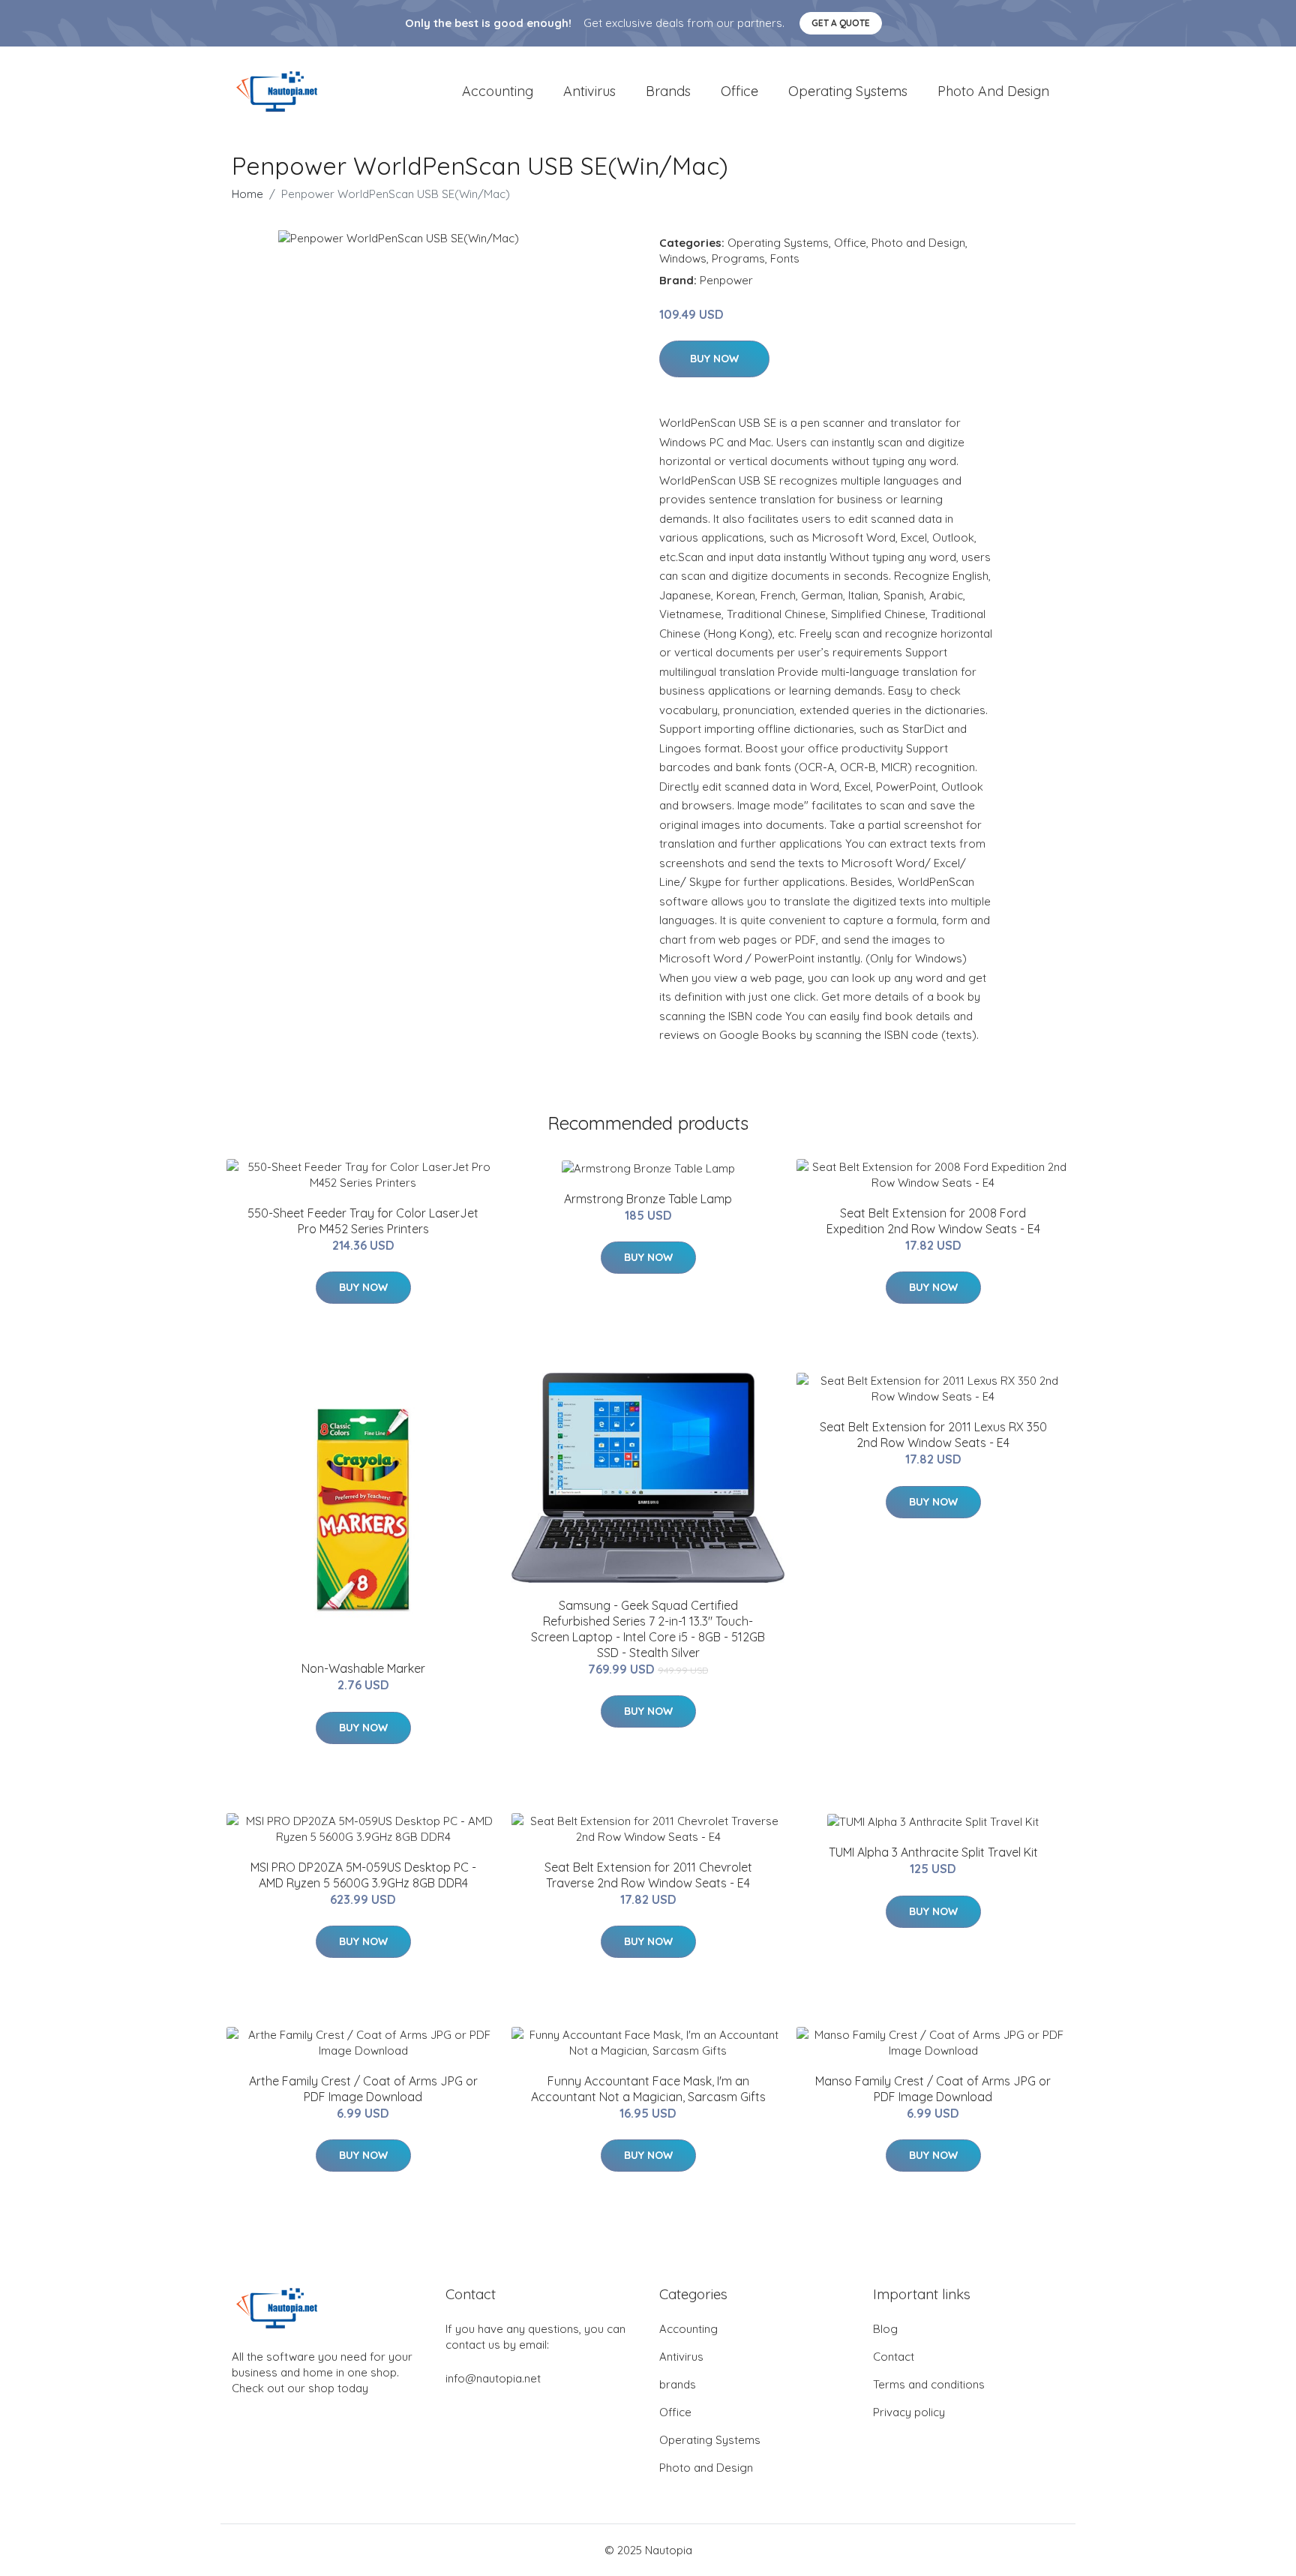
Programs (738, 258)
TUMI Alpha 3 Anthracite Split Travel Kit (933, 1852)
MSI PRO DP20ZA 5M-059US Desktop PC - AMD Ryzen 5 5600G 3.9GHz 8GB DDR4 (363, 1875)
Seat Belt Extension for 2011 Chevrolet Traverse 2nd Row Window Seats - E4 (648, 1875)
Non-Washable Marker (363, 1668)
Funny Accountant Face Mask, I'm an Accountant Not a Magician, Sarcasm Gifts (648, 2089)
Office (739, 91)
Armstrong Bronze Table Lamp (648, 1199)
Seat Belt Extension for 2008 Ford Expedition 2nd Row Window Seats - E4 (933, 1221)
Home (247, 194)
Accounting (498, 91)
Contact (894, 2357)
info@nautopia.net (493, 2378)
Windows (683, 258)
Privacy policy (909, 2412)
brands (668, 91)
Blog (885, 2329)
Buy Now (714, 359)
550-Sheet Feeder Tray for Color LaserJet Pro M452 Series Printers (363, 1221)
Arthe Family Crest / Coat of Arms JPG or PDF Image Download (363, 2089)
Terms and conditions (929, 2384)
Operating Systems (848, 91)
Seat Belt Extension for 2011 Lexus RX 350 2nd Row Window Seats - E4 (933, 1435)
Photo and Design (993, 91)
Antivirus (589, 91)
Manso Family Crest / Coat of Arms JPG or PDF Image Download (933, 2089)
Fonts (785, 258)
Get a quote (841, 23)
